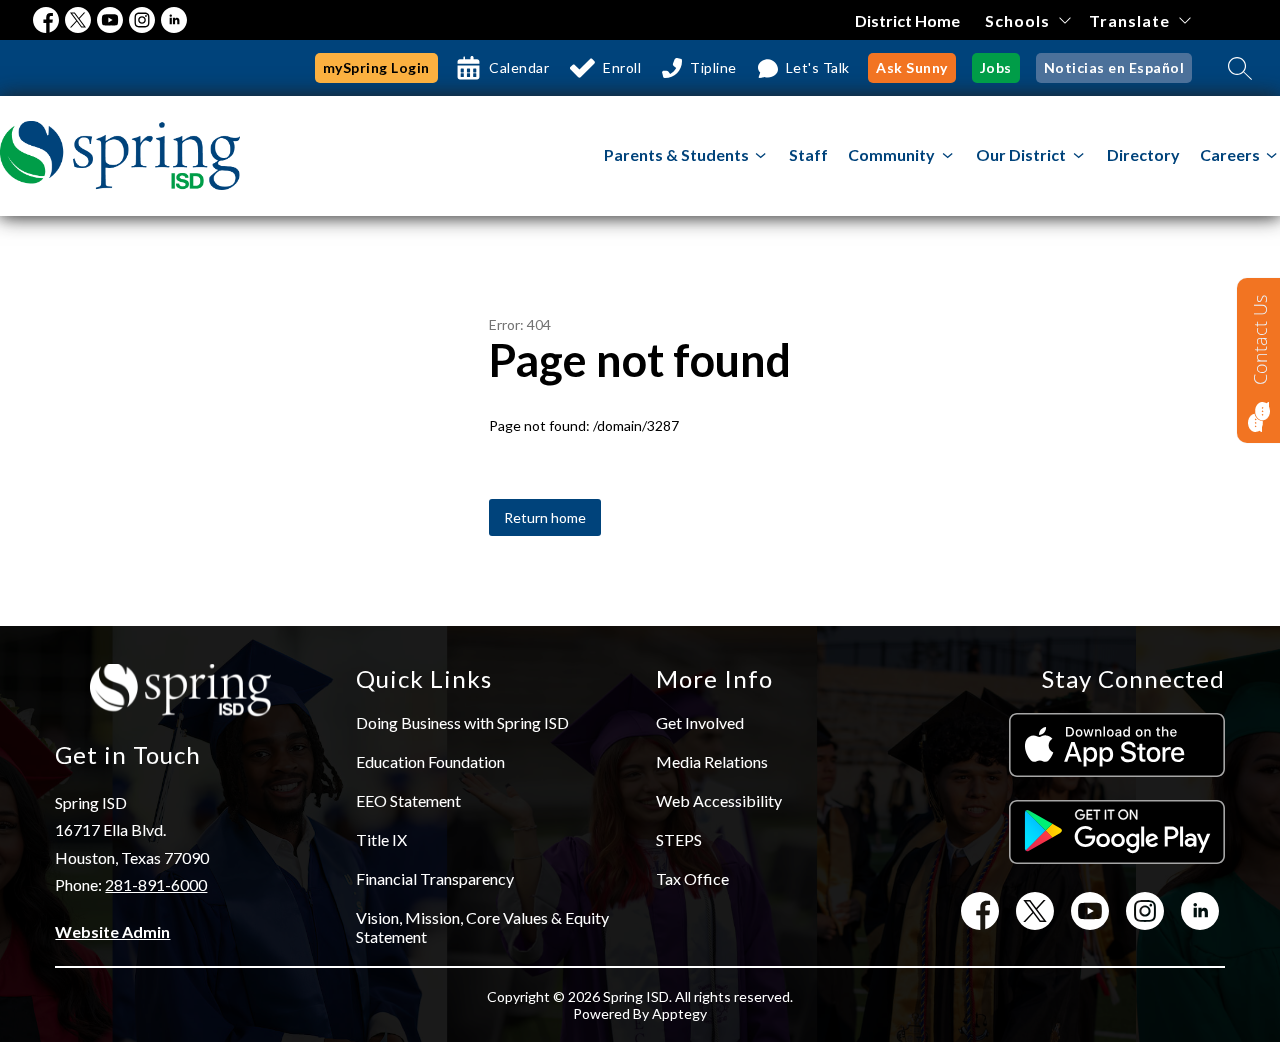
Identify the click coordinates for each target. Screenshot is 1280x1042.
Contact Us (1260, 340)
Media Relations (712, 761)
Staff (808, 154)
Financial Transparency (435, 878)
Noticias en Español (1114, 67)
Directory (1143, 154)
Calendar (519, 67)
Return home (545, 517)
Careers (1230, 154)
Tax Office (692, 878)
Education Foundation (430, 761)
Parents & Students (676, 154)
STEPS (679, 839)
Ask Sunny (912, 67)
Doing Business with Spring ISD (462, 722)
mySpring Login (376, 67)
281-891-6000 (156, 884)
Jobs (996, 67)
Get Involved (700, 722)
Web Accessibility (719, 800)
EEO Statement (408, 800)
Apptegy (679, 1013)
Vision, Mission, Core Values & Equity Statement (482, 927)
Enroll (622, 67)
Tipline (713, 67)
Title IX (381, 839)
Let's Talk (818, 67)
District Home (907, 20)
